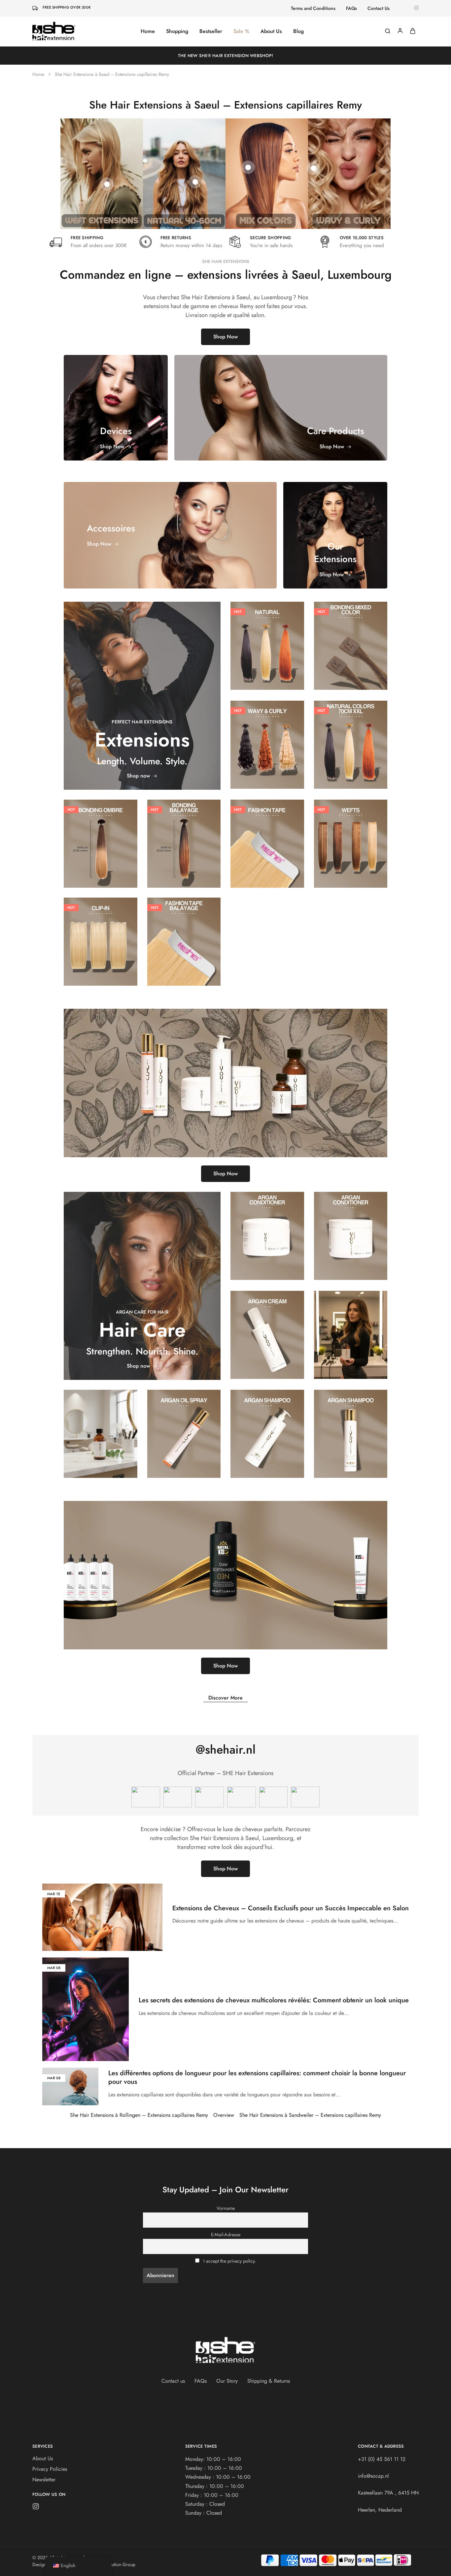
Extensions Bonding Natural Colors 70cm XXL (351, 738)
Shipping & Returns (269, 2381)
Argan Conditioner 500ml (350, 1229)
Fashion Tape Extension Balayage (184, 935)
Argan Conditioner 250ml (267, 1229)
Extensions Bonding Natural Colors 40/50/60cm (267, 639)
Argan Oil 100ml (350, 1328)
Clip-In (100, 926)
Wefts (350, 828)
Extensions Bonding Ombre (100, 837)
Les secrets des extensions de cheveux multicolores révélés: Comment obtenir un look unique (274, 2000)
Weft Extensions (351, 836)
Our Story (227, 2381)
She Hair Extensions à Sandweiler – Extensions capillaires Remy (310, 2115)
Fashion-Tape (267, 824)
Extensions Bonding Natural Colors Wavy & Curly (267, 738)
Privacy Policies (50, 2469)
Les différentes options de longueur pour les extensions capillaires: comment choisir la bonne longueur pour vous (257, 2078)
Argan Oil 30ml (100, 1427)
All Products (350, 626)
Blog (298, 31)
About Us (271, 31)
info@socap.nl (373, 2476)
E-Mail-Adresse (226, 2235)
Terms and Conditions (313, 8)
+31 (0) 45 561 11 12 (382, 2459)
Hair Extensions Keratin (267, 623)
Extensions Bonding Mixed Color (351, 639)
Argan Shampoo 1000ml (267, 1427)
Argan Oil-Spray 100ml (184, 1427)
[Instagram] (36, 2508)
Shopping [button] (177, 31)
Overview (224, 2115)
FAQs (351, 8)
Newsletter (44, 2480)
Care (267, 1217)
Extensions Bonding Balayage (184, 837)
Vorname (226, 2208)
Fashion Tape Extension (267, 837)
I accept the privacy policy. (230, 2261)
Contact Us (379, 8)
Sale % (241, 31)
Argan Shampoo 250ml (351, 1427)
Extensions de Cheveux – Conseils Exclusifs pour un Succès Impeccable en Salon (291, 1908)
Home (148, 31)
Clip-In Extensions (101, 934)
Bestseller (211, 31)
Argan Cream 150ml (267, 1328)
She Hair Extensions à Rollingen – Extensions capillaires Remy (139, 2115)
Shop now (138, 776)
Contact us (173, 2381)
